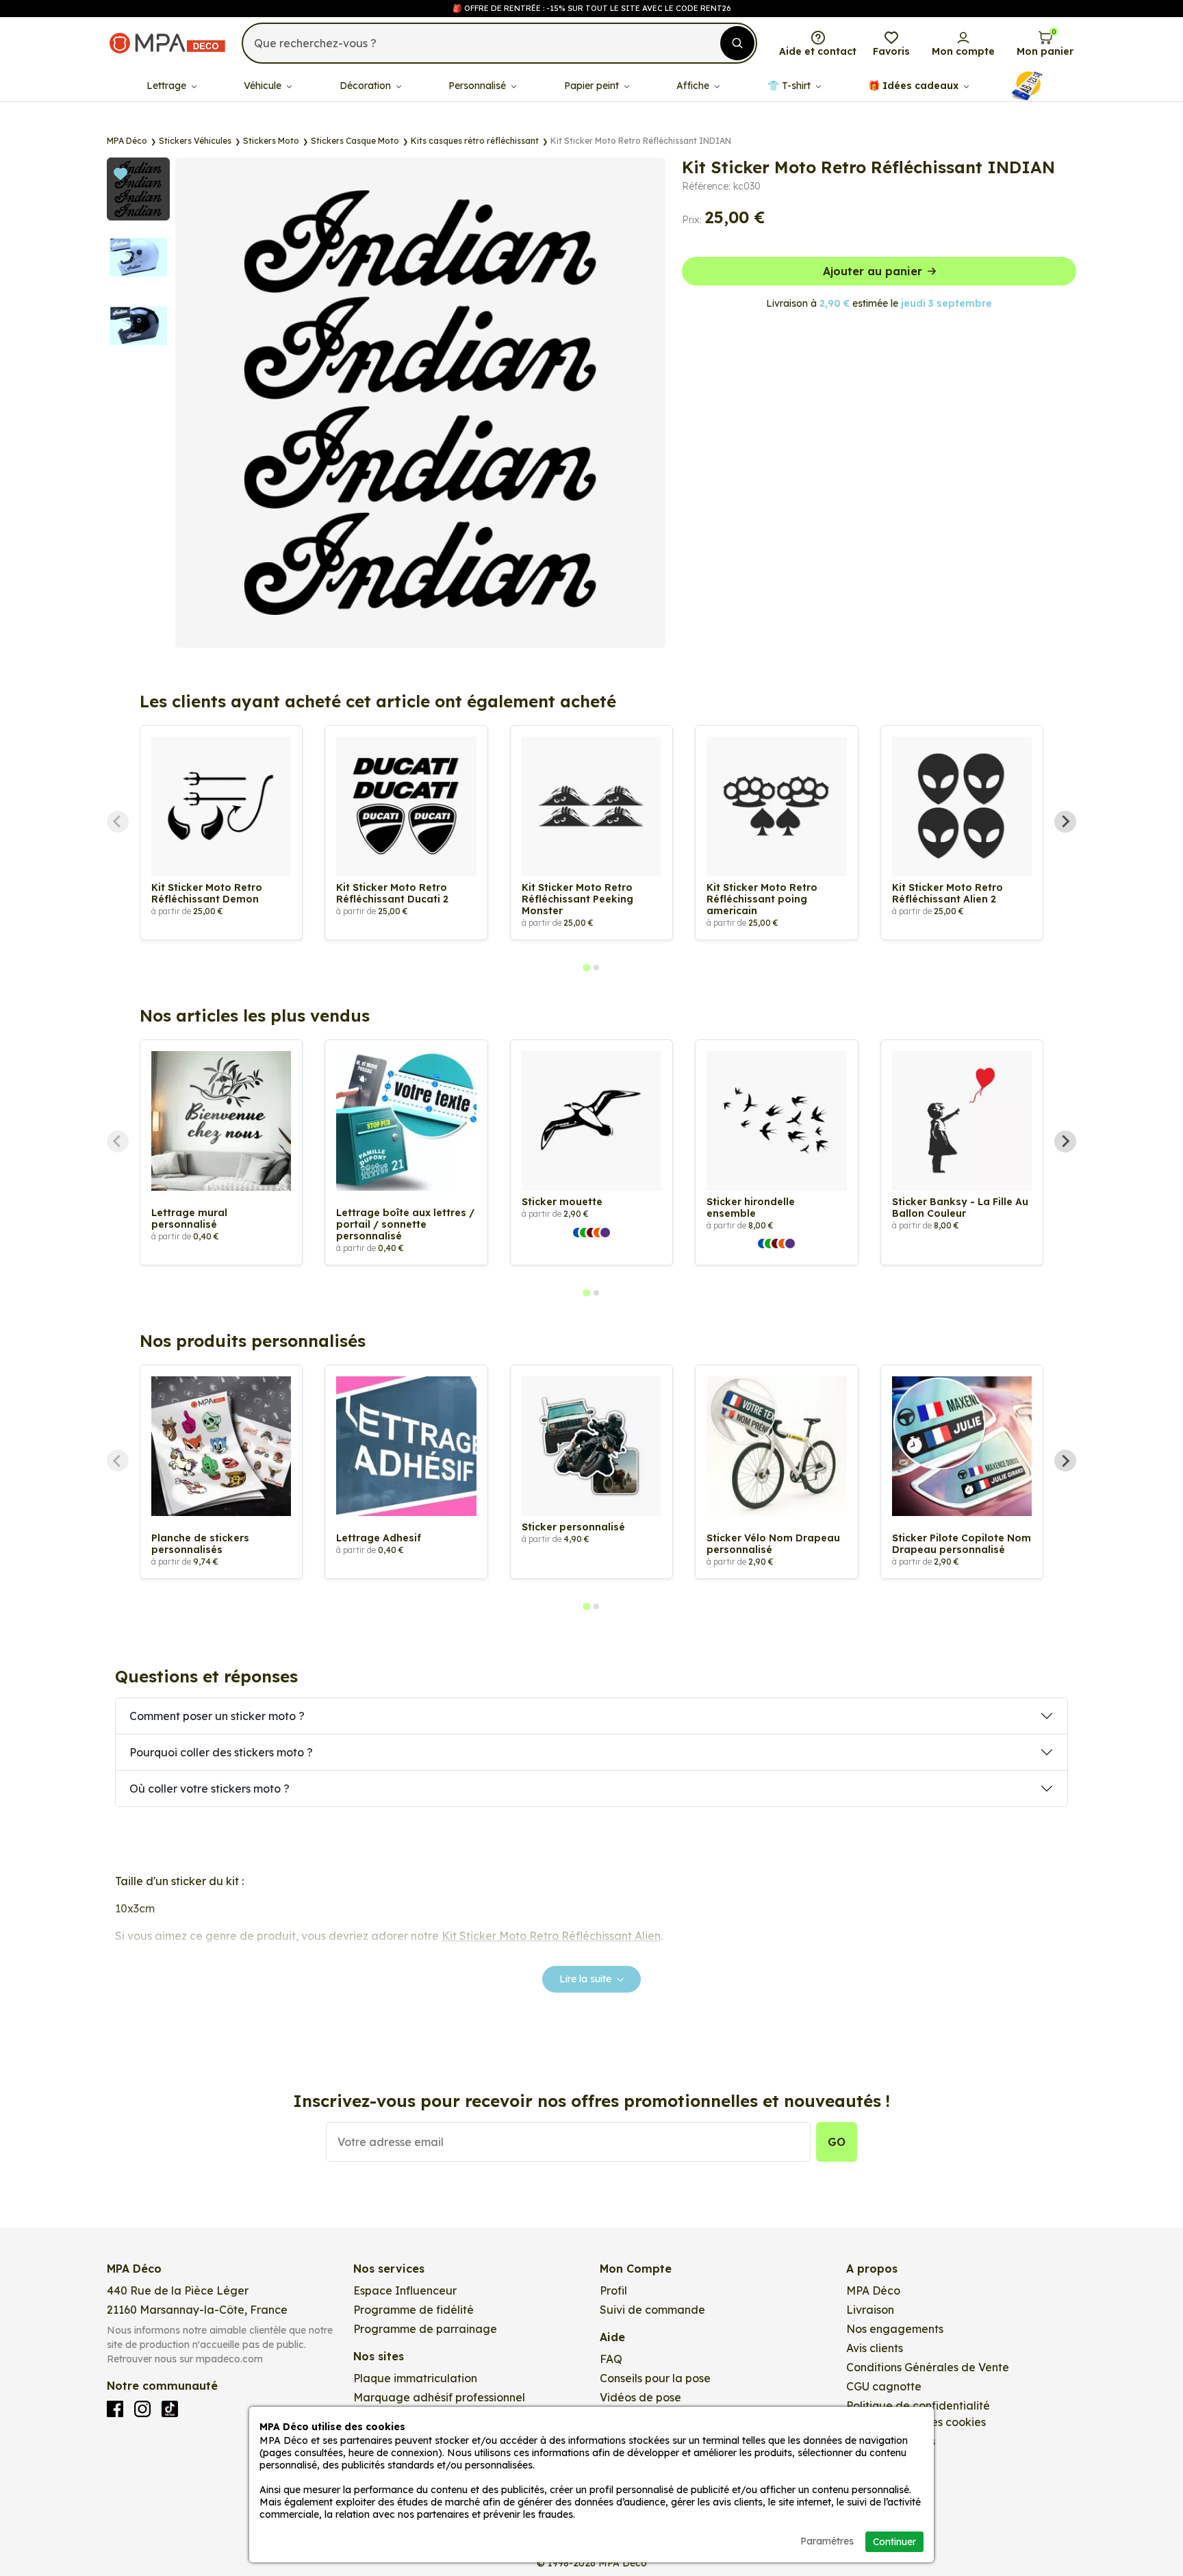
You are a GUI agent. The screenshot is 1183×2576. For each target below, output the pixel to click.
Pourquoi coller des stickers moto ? (221, 1752)
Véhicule (264, 86)
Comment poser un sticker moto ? (217, 1716)
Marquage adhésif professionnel (439, 2397)
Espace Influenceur (405, 2290)
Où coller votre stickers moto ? (209, 1789)
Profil (613, 2290)
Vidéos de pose (640, 2397)
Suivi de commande (652, 2310)
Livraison (870, 2310)
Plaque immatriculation (415, 2378)
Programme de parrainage (425, 2329)
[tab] (586, 967)
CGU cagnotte (884, 2386)
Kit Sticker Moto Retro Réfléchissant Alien (551, 1936)
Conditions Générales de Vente (928, 2367)
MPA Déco (873, 2290)
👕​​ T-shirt (790, 86)
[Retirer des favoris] (393, 173)
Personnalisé (479, 86)
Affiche (694, 86)
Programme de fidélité (414, 2310)
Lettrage (168, 86)
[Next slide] (1065, 822)
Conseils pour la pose (655, 2378)
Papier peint (593, 86)
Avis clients (875, 2348)
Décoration (367, 86)
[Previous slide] (118, 822)
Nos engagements (895, 2329)
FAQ (611, 2359)
